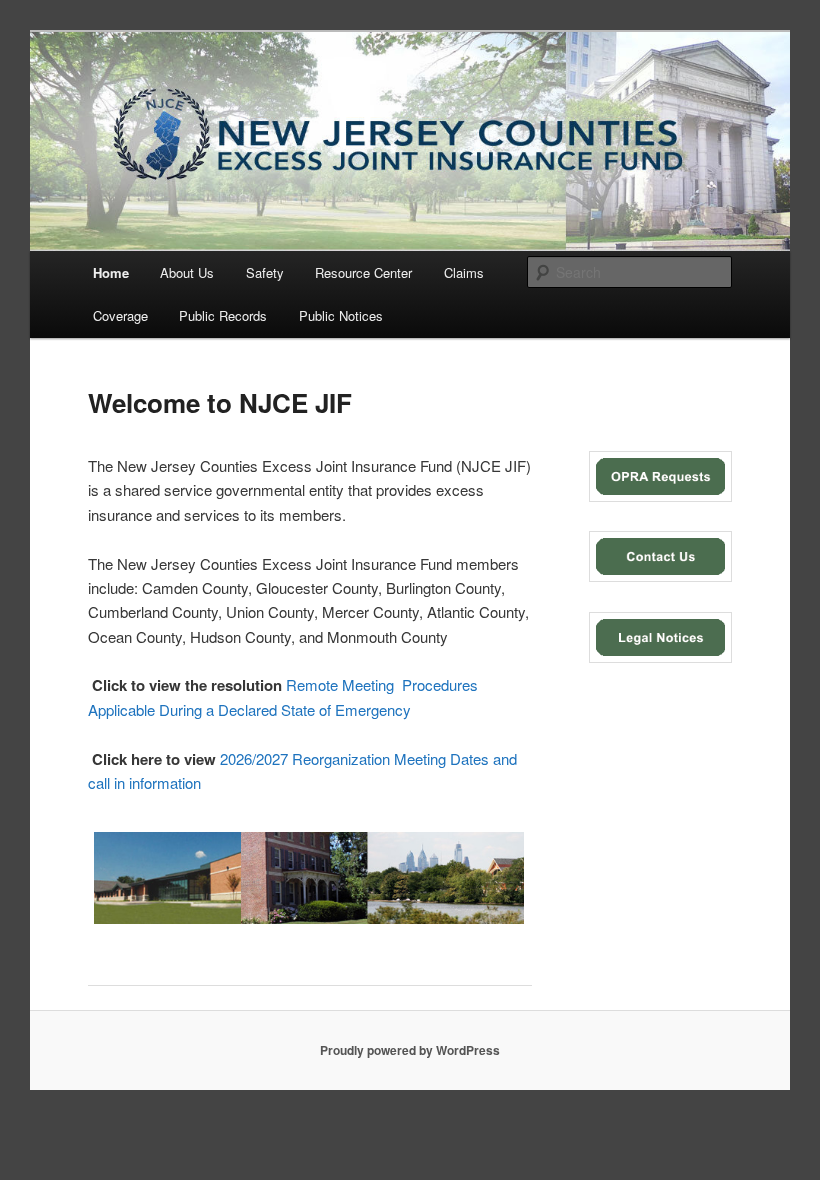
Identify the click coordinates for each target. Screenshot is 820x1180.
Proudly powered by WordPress (410, 1050)
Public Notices (341, 315)
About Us (187, 272)
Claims (464, 272)
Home (111, 272)
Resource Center (363, 272)
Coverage (120, 315)
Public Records (223, 315)
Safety (265, 272)
